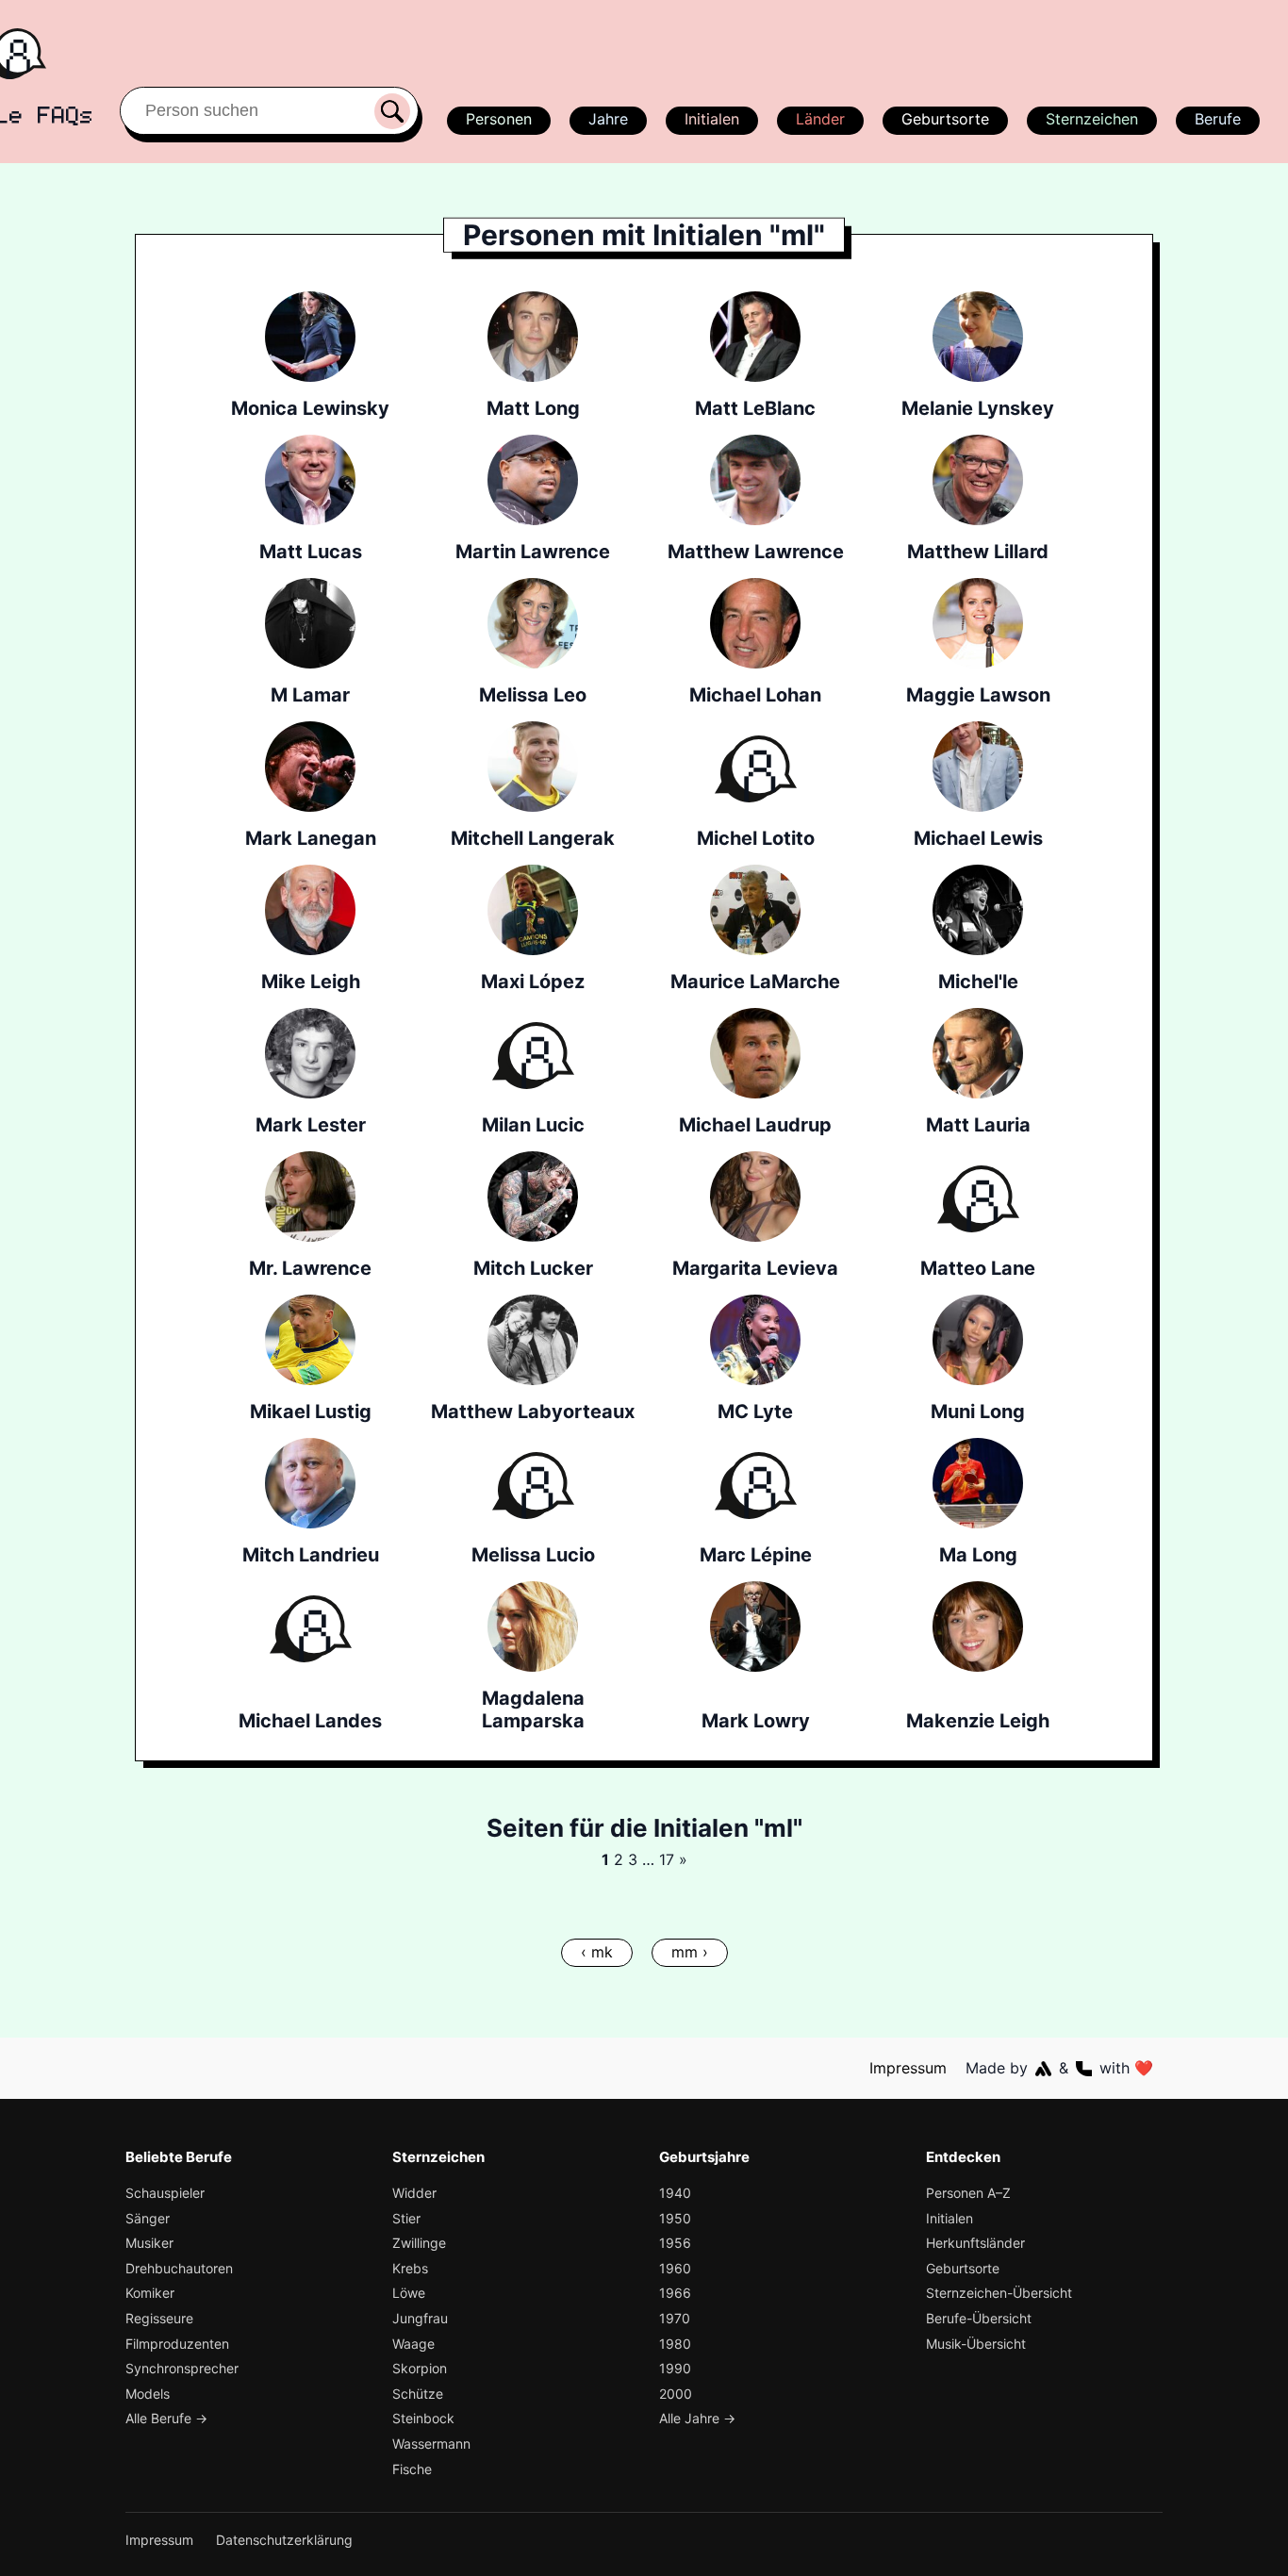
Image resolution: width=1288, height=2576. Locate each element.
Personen (499, 119)
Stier (406, 2218)
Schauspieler (165, 2193)
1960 (675, 2268)
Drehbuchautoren (179, 2268)
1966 (675, 2293)
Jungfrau (420, 2318)
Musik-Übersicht (976, 2344)
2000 (676, 2394)
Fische (412, 2469)
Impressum (908, 2068)
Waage (413, 2344)
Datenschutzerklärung (284, 2540)
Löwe (409, 2293)
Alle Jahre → (697, 2418)
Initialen (712, 119)
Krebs (410, 2268)
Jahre (608, 119)
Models (148, 2394)
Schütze (418, 2394)
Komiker (150, 2293)
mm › (690, 1952)
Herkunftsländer (975, 2243)
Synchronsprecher (182, 2368)
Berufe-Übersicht (979, 2318)
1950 (675, 2218)
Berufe (1218, 119)
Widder (414, 2193)
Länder (820, 119)
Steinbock (423, 2418)
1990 (675, 2368)
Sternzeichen (1092, 119)
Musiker (149, 2243)
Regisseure (159, 2318)
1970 (675, 2318)
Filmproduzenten (177, 2344)
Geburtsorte (945, 119)
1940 (675, 2193)
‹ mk (597, 1952)
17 (667, 1859)
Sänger (148, 2218)
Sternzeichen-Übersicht (999, 2293)
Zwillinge (419, 2243)
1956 (675, 2243)
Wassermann (431, 2444)
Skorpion (420, 2368)
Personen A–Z (968, 2193)
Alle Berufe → (166, 2418)
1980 (675, 2344)
